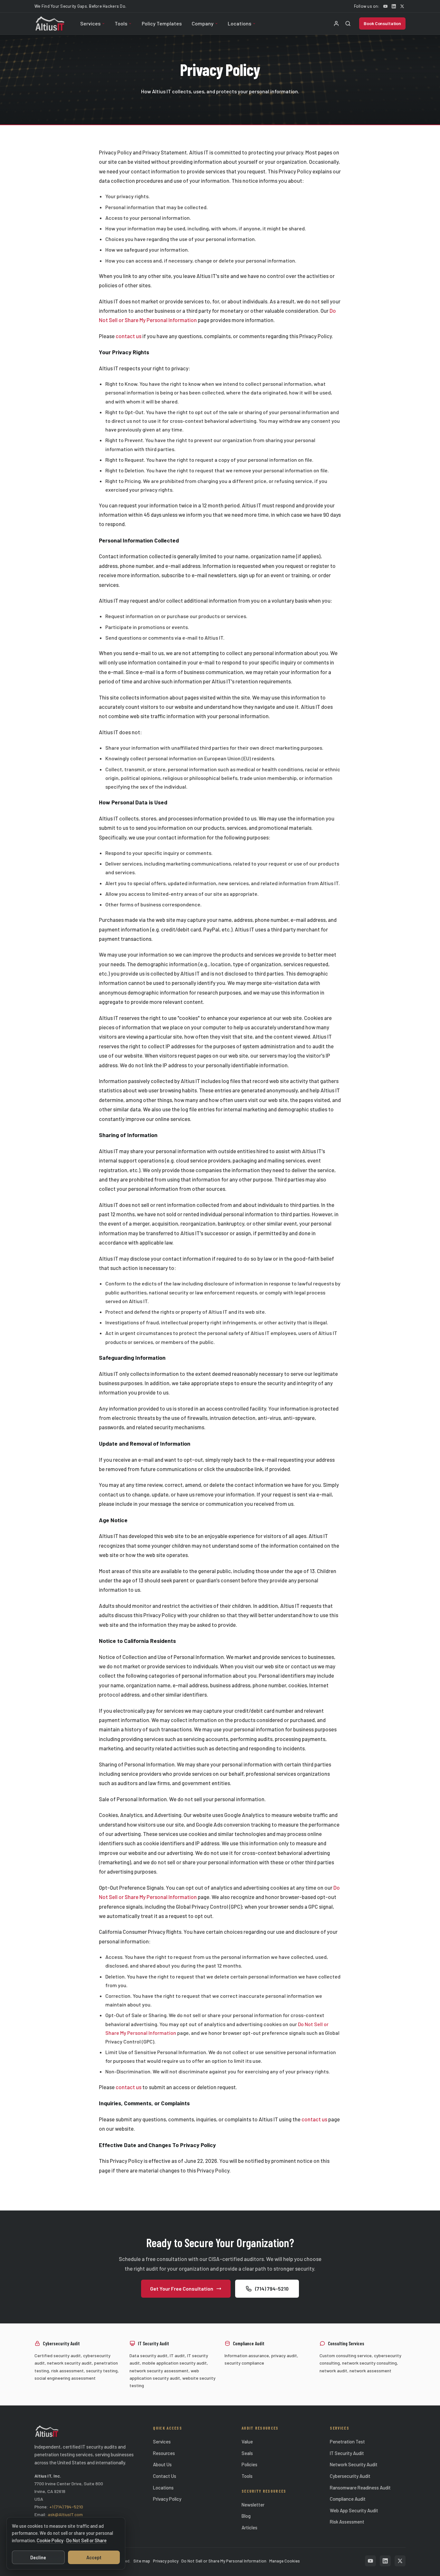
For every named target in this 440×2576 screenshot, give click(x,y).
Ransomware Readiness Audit (360, 2488)
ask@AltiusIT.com (65, 2514)
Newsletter (253, 2505)
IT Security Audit (347, 2453)
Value (247, 2442)
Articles (249, 2527)
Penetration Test (347, 2442)
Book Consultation (382, 23)
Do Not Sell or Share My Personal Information (224, 2561)
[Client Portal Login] (336, 23)
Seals (247, 2453)
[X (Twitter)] (402, 6)
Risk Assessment (347, 2522)
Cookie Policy (50, 2540)
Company (203, 23)
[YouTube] (385, 6)
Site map (142, 2561)
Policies (249, 2464)
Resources (164, 2453)
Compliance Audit (348, 2499)
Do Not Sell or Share (86, 2540)
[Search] (348, 23)
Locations (239, 23)
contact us (129, 336)
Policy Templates (162, 23)
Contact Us (165, 2476)
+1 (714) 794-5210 (66, 2507)
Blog (246, 2516)
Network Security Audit (354, 2464)
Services (90, 23)
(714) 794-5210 (272, 2289)
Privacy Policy (167, 2499)
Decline (38, 2557)
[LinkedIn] (394, 6)
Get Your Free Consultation (182, 2289)
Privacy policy (166, 2561)
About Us (162, 2464)
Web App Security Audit (354, 2510)
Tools (121, 23)
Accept (94, 2557)
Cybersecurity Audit (350, 2476)
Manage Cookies (285, 2561)
